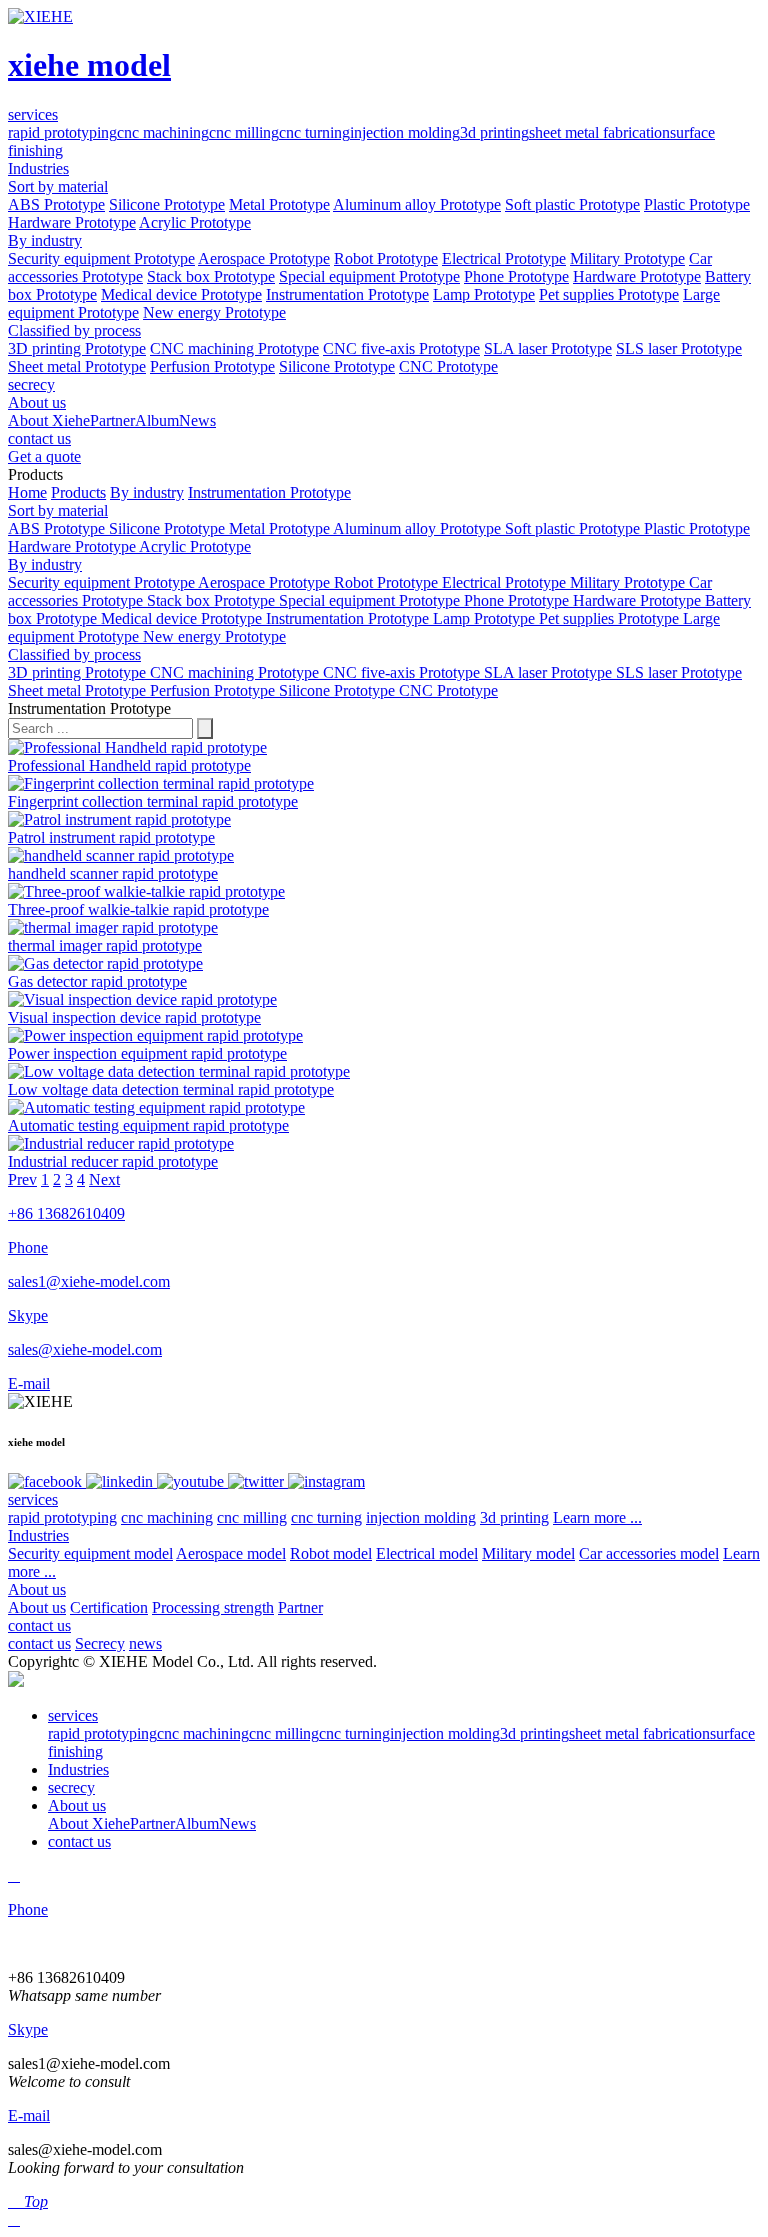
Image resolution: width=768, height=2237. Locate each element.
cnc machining (163, 132)
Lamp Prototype (484, 294)
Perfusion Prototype (212, 366)
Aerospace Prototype (264, 258)
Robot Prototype (386, 258)
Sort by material (58, 186)
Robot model (331, 1553)
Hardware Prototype (72, 222)
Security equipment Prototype (101, 258)
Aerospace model (231, 1553)
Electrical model (427, 1553)
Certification (109, 1607)
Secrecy (100, 1643)
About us (37, 1589)
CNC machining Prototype (234, 348)
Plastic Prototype (697, 204)
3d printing (494, 132)
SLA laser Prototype (548, 348)
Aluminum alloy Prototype (417, 204)
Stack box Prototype (211, 276)
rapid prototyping (62, 132)
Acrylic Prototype (195, 222)
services (33, 1499)
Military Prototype (627, 258)
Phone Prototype (516, 276)
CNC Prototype (448, 366)
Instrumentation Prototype (347, 294)
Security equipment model (90, 1553)
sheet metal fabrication (599, 132)
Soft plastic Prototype (572, 204)
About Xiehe (49, 420)
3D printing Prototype (77, 348)
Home (27, 492)
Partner (112, 420)
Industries (38, 1535)
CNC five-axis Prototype (401, 348)
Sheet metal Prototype (77, 366)
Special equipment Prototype (369, 276)
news (145, 1643)
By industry (45, 240)
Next (104, 1179)
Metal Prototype (279, 204)
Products (78, 492)
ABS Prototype (56, 204)
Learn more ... (597, 1517)
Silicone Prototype (167, 204)
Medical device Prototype (181, 294)
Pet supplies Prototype (609, 294)
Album (157, 420)
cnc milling (244, 132)
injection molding (405, 132)
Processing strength (213, 1607)
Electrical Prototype (504, 258)
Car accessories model (649, 1553)
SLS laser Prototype (679, 348)
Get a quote (44, 456)
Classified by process (74, 330)
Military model (528, 1553)
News (197, 420)
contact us (39, 1625)
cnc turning (314, 132)
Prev (22, 1179)
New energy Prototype (214, 312)
